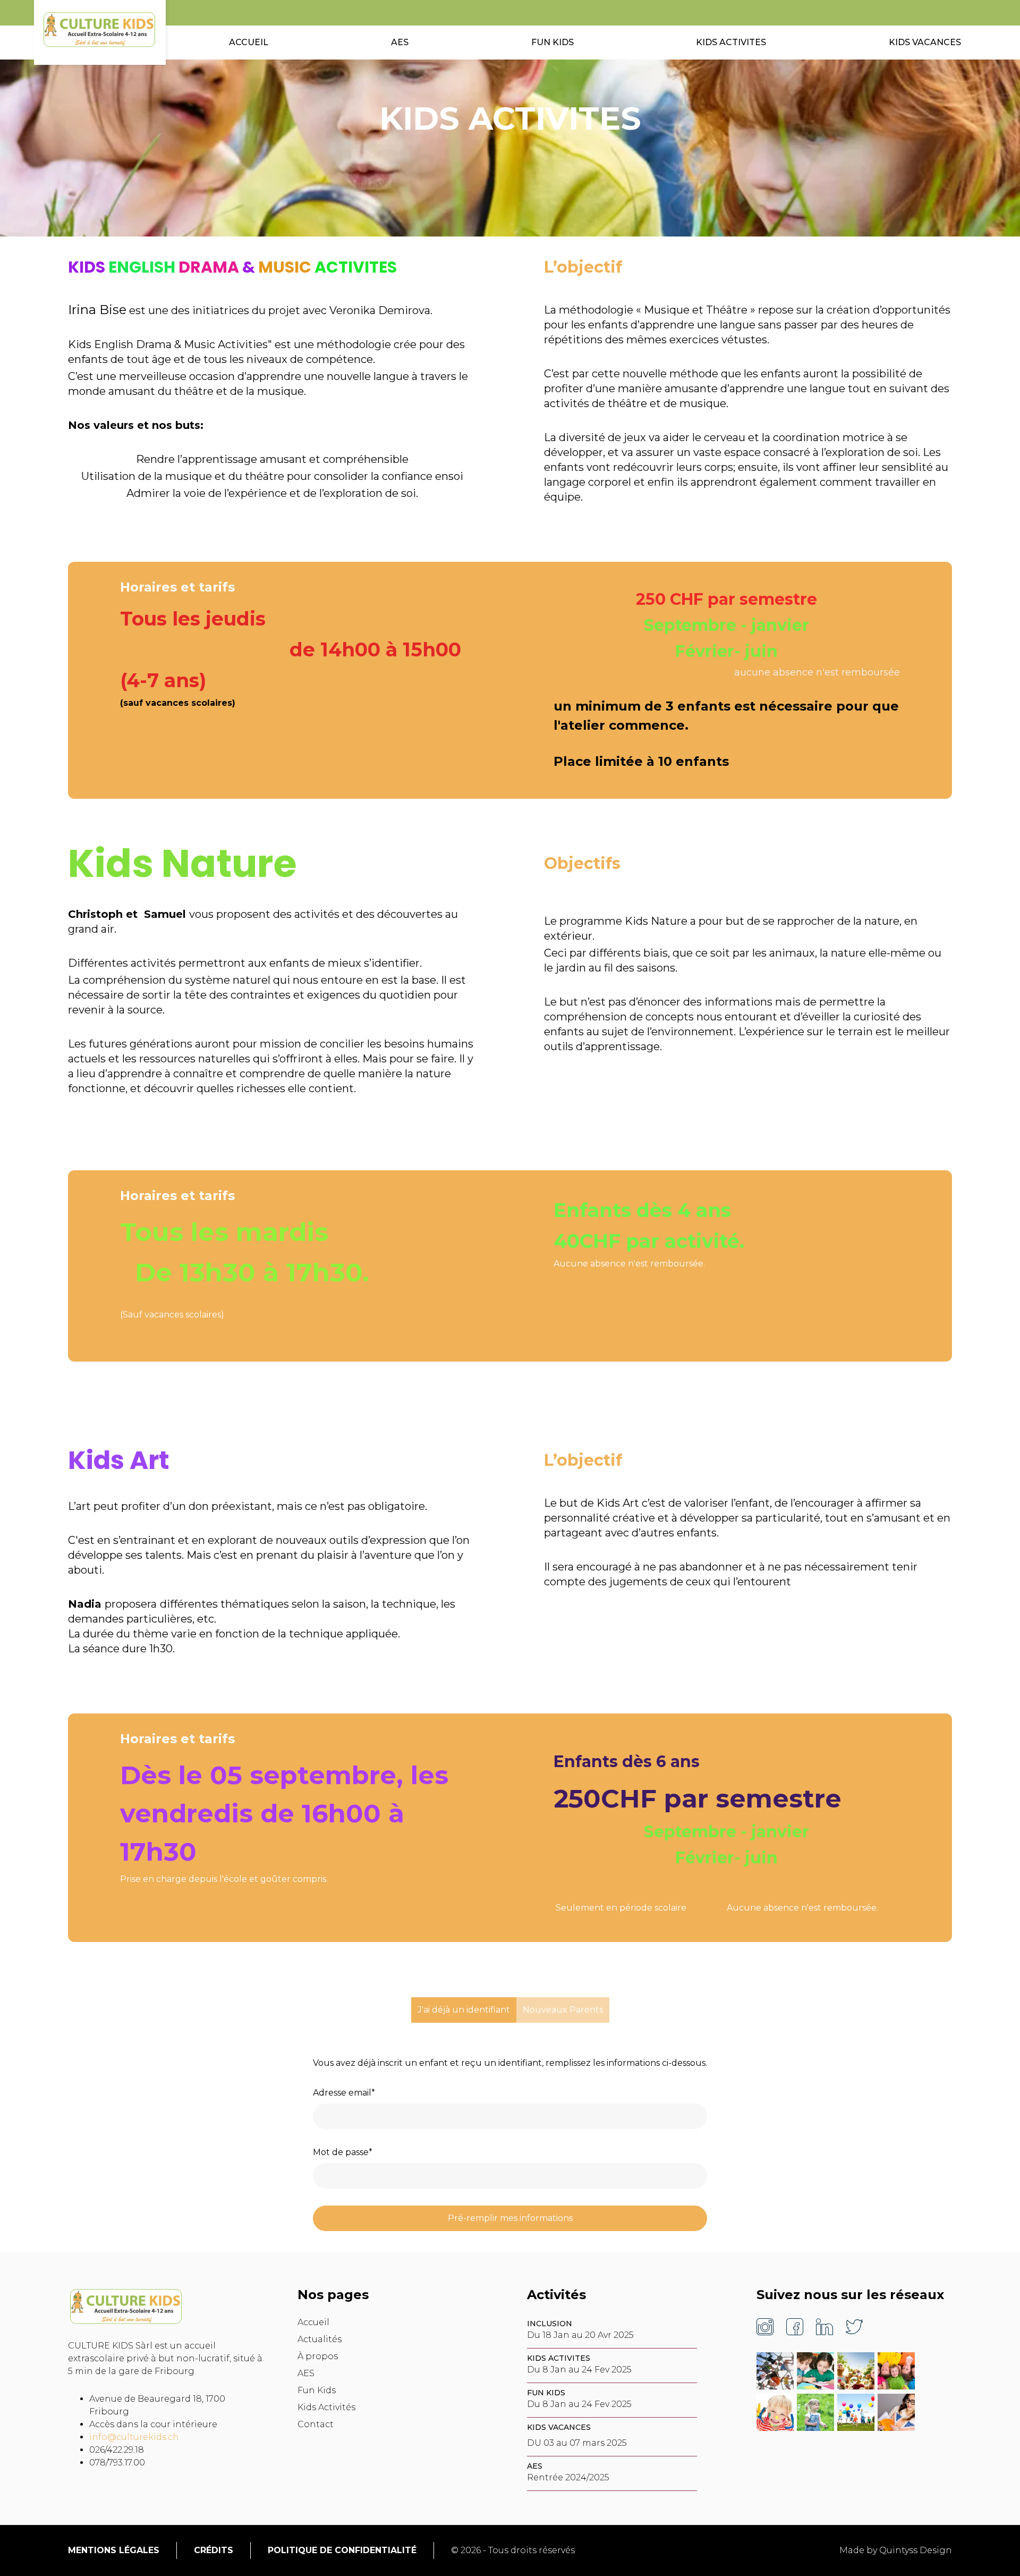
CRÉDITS (214, 2550)
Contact (316, 2424)
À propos (318, 2356)
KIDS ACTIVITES (731, 42)
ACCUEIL (249, 42)
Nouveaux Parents (563, 2010)
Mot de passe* (343, 2152)
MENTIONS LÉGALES (114, 2550)
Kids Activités (326, 2407)
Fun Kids (317, 2390)
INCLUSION (550, 2324)
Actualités (320, 2339)
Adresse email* (344, 2093)
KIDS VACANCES (925, 42)
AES (400, 42)
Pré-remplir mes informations (510, 2218)
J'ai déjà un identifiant (464, 2010)
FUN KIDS (552, 42)
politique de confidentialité (342, 2550)
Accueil (313, 2322)
